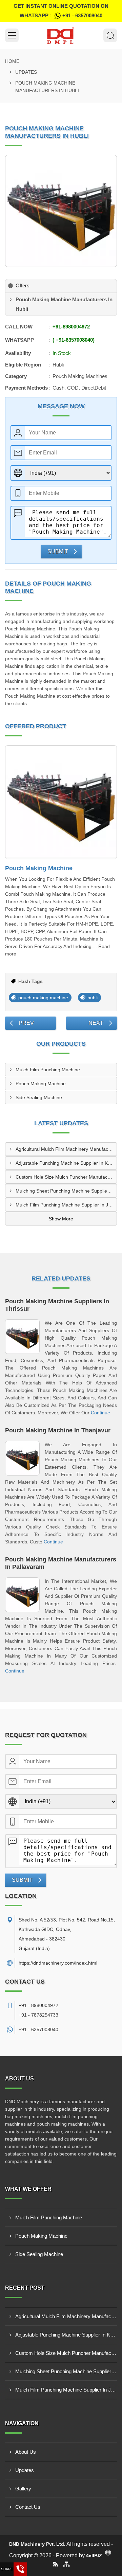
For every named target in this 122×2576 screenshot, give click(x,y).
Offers (23, 285)
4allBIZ (94, 2556)
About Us (26, 2452)
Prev (26, 1023)
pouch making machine (43, 998)
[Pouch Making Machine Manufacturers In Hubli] (61, 211)
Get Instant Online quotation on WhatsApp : (61, 11)
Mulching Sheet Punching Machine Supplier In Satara (66, 1191)
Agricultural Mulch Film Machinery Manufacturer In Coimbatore (66, 1149)
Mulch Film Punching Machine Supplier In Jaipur (66, 1205)
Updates (26, 72)
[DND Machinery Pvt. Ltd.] (61, 35)
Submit (58, 551)
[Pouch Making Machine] (61, 802)
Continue (100, 1413)
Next (96, 1023)
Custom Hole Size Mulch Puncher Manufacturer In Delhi (66, 1177)
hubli (93, 998)
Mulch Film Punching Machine (48, 1070)
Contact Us (28, 2507)
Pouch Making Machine (39, 868)
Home (12, 61)
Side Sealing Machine (39, 1097)
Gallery (23, 2489)
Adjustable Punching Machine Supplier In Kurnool (66, 1163)
